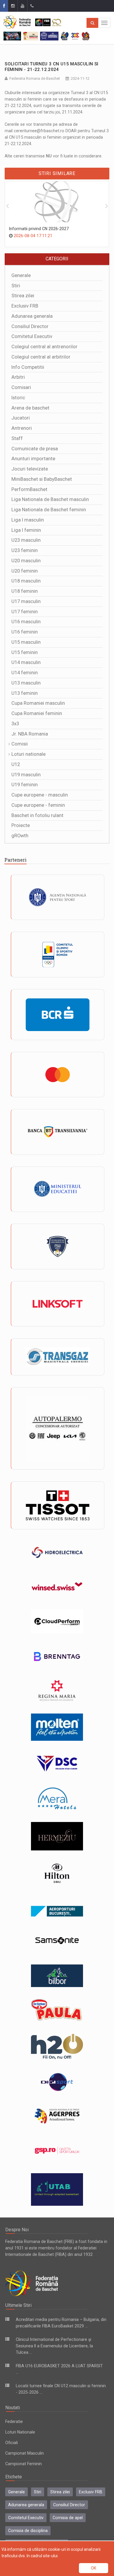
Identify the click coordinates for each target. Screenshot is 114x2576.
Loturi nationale (28, 754)
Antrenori (22, 428)
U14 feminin (25, 673)
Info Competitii (28, 367)
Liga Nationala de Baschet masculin (50, 499)
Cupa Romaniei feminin (37, 713)
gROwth (20, 836)
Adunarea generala (32, 316)
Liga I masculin (28, 520)
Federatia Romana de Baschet (35, 78)
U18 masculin (26, 581)
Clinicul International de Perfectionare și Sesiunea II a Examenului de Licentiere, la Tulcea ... (54, 2346)
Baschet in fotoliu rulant (37, 815)
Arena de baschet (30, 408)
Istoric (18, 398)
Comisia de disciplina (28, 2531)
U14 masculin (26, 662)
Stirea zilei (23, 296)
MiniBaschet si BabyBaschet (42, 479)
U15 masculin (26, 642)
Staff (17, 438)
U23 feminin (25, 550)
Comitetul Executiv (32, 336)
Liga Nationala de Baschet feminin (49, 510)
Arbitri (18, 377)
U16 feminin (25, 632)
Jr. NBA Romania (30, 734)
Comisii (20, 744)
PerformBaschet (29, 489)
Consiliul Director (30, 326)
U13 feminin (25, 693)
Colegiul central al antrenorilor (44, 347)
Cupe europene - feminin (38, 805)
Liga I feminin (26, 530)
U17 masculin (26, 601)
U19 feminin (25, 785)
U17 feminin (25, 612)
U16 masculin (26, 622)
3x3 (15, 724)
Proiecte (21, 825)
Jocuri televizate (30, 469)
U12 (16, 764)
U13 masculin (26, 683)
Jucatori (21, 418)
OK (94, 2568)
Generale (21, 275)
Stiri (16, 286)
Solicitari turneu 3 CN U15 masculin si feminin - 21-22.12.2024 (51, 67)
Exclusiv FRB (25, 306)
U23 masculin (26, 540)
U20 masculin (26, 561)
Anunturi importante (33, 459)
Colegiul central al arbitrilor (41, 357)
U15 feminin (25, 652)
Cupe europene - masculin (40, 795)
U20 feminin (25, 571)
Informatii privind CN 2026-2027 (39, 229)
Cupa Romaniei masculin (38, 703)
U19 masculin (26, 775)
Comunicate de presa (35, 449)
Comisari (21, 387)
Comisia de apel (68, 2518)
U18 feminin (25, 591)
